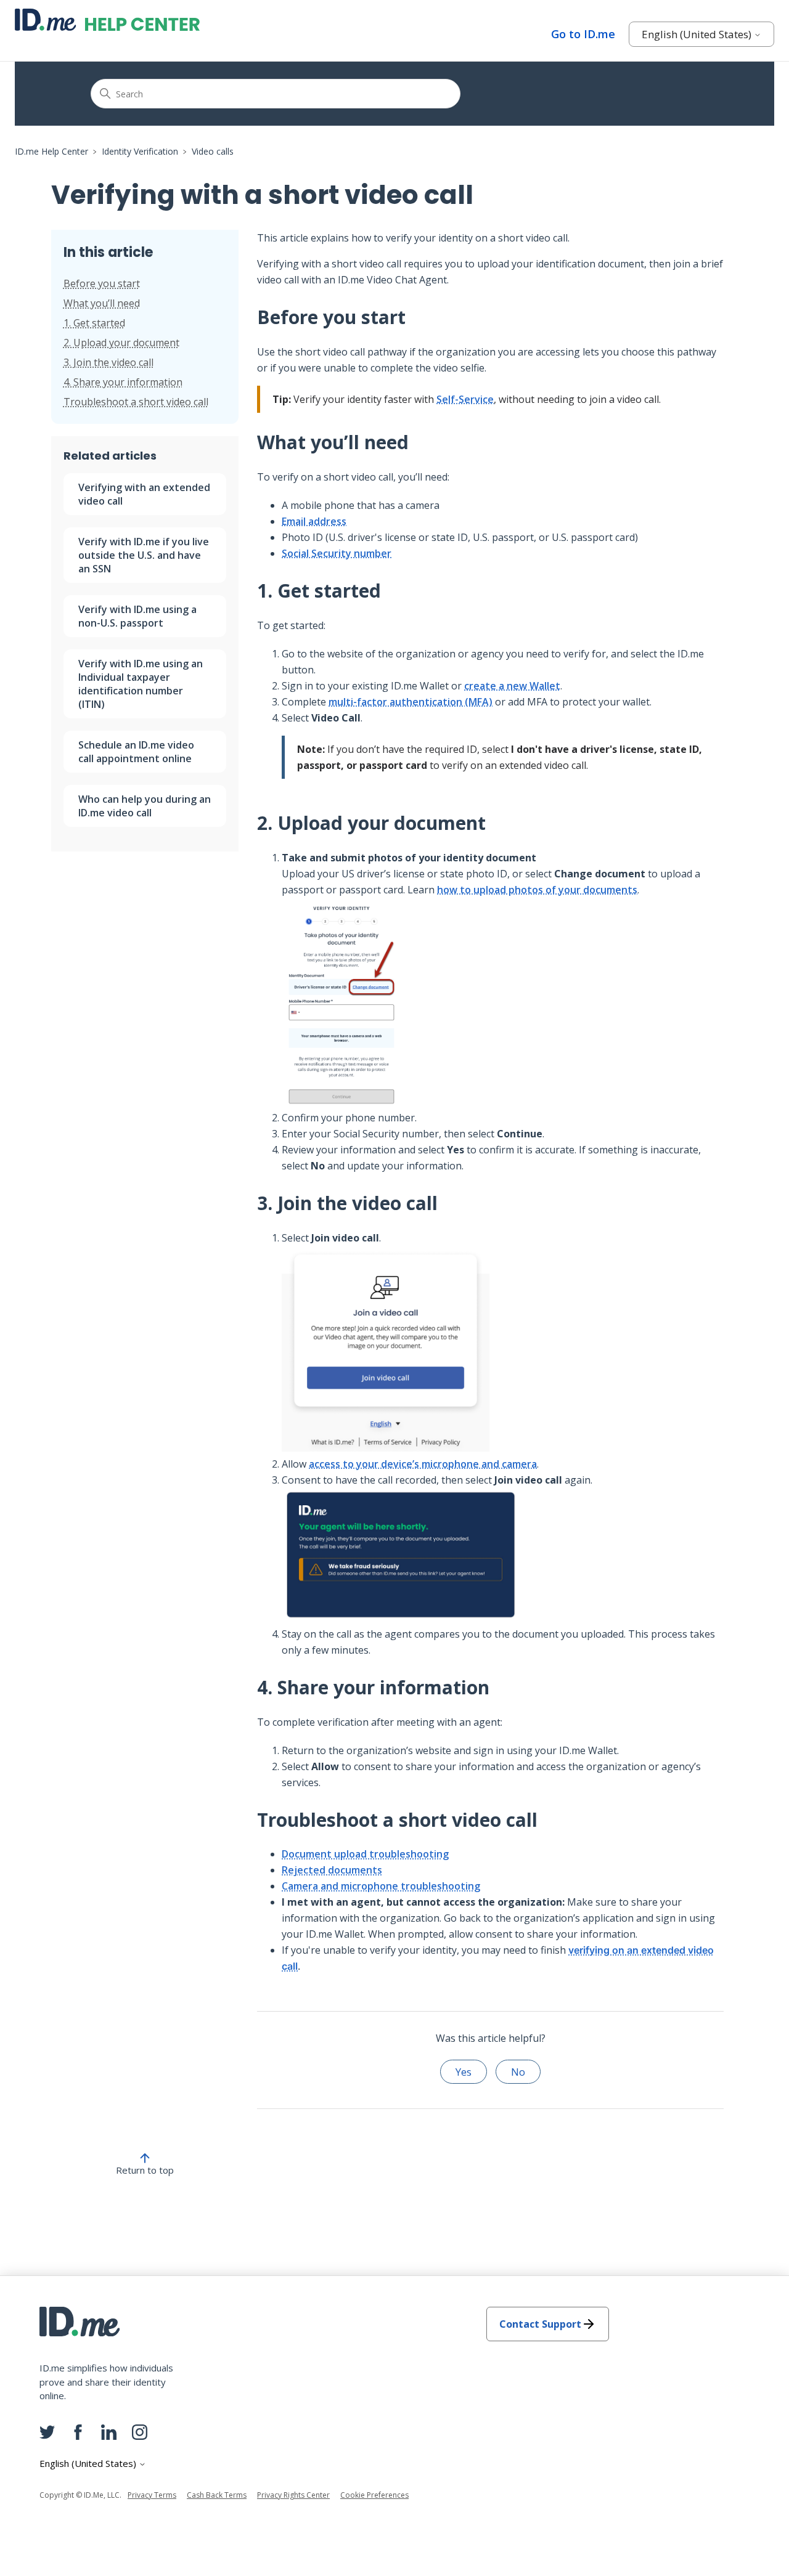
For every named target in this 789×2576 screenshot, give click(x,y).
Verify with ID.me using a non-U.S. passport (137, 616)
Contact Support (540, 2324)
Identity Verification (140, 151)
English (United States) (698, 34)
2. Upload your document (121, 343)
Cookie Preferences (374, 2495)
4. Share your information (123, 382)
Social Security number (337, 553)
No (518, 2072)
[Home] (107, 20)
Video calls (213, 151)
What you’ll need (102, 303)
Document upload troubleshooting (365, 1854)
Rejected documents (332, 1870)
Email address (314, 521)
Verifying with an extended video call (144, 494)
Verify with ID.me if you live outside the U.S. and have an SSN (144, 555)
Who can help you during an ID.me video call (145, 806)
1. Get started (94, 323)
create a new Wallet (512, 686)
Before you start (102, 283)
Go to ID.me (583, 34)
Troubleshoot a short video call (136, 402)
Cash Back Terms (217, 2495)
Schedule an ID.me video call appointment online (136, 752)
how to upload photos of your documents (537, 890)
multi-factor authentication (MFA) (411, 702)
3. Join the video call (108, 362)
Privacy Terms (152, 2495)
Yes (464, 2072)
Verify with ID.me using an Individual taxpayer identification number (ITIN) (141, 684)
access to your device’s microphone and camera (423, 1464)
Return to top (145, 2170)
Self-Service (465, 399)
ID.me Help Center (51, 151)
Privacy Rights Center (293, 2495)
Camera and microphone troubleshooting (381, 1886)
